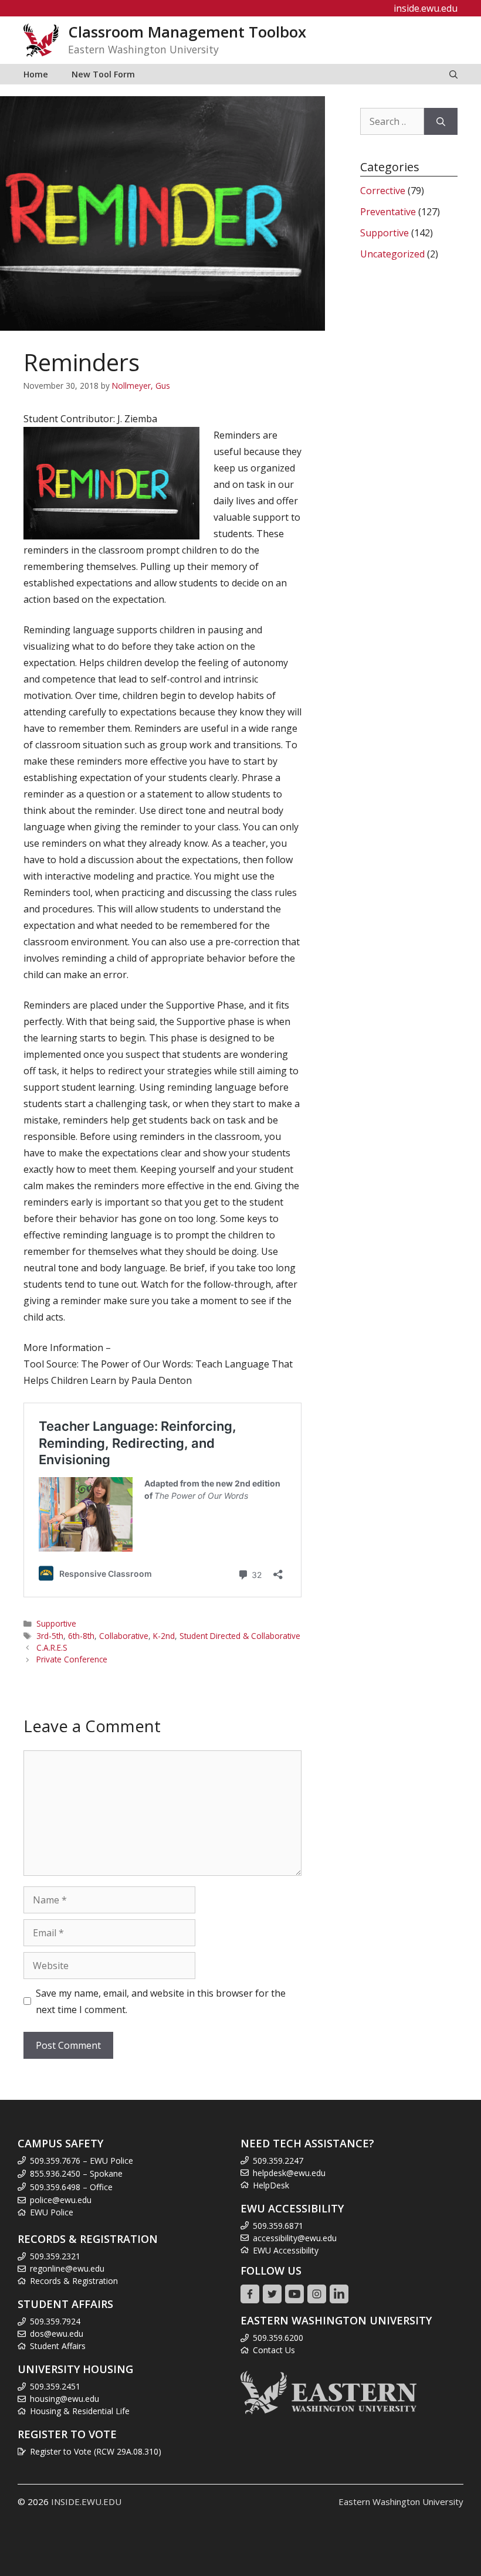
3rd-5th (50, 1636)
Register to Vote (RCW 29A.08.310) (96, 2451)
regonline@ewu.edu (67, 2268)
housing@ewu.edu (65, 2399)
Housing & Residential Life (80, 2411)
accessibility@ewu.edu (295, 2238)
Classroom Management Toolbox (187, 32)
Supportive (56, 1623)
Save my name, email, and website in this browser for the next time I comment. (161, 2001)
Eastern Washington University (401, 2502)
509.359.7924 (55, 2321)
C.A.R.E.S (52, 1647)
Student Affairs (58, 2346)
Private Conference (72, 1659)
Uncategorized (392, 254)
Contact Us (274, 2350)
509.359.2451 (55, 2386)
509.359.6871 (278, 2226)
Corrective (383, 191)
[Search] (441, 121)
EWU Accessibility (286, 2250)
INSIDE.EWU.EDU (86, 2502)
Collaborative (124, 1636)
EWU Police (52, 2212)
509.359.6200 (278, 2338)
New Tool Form (103, 74)
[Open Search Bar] (453, 74)
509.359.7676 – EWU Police (82, 2161)
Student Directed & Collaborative (240, 1636)
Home (36, 74)
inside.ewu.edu (426, 8)
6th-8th (81, 1636)
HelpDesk (271, 2185)
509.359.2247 (278, 2161)
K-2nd (164, 1636)
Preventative (388, 212)
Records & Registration (74, 2281)
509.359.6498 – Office (71, 2187)
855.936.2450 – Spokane (76, 2173)
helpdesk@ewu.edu (289, 2173)
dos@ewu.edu (57, 2334)
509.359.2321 (55, 2256)
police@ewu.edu (61, 2200)
